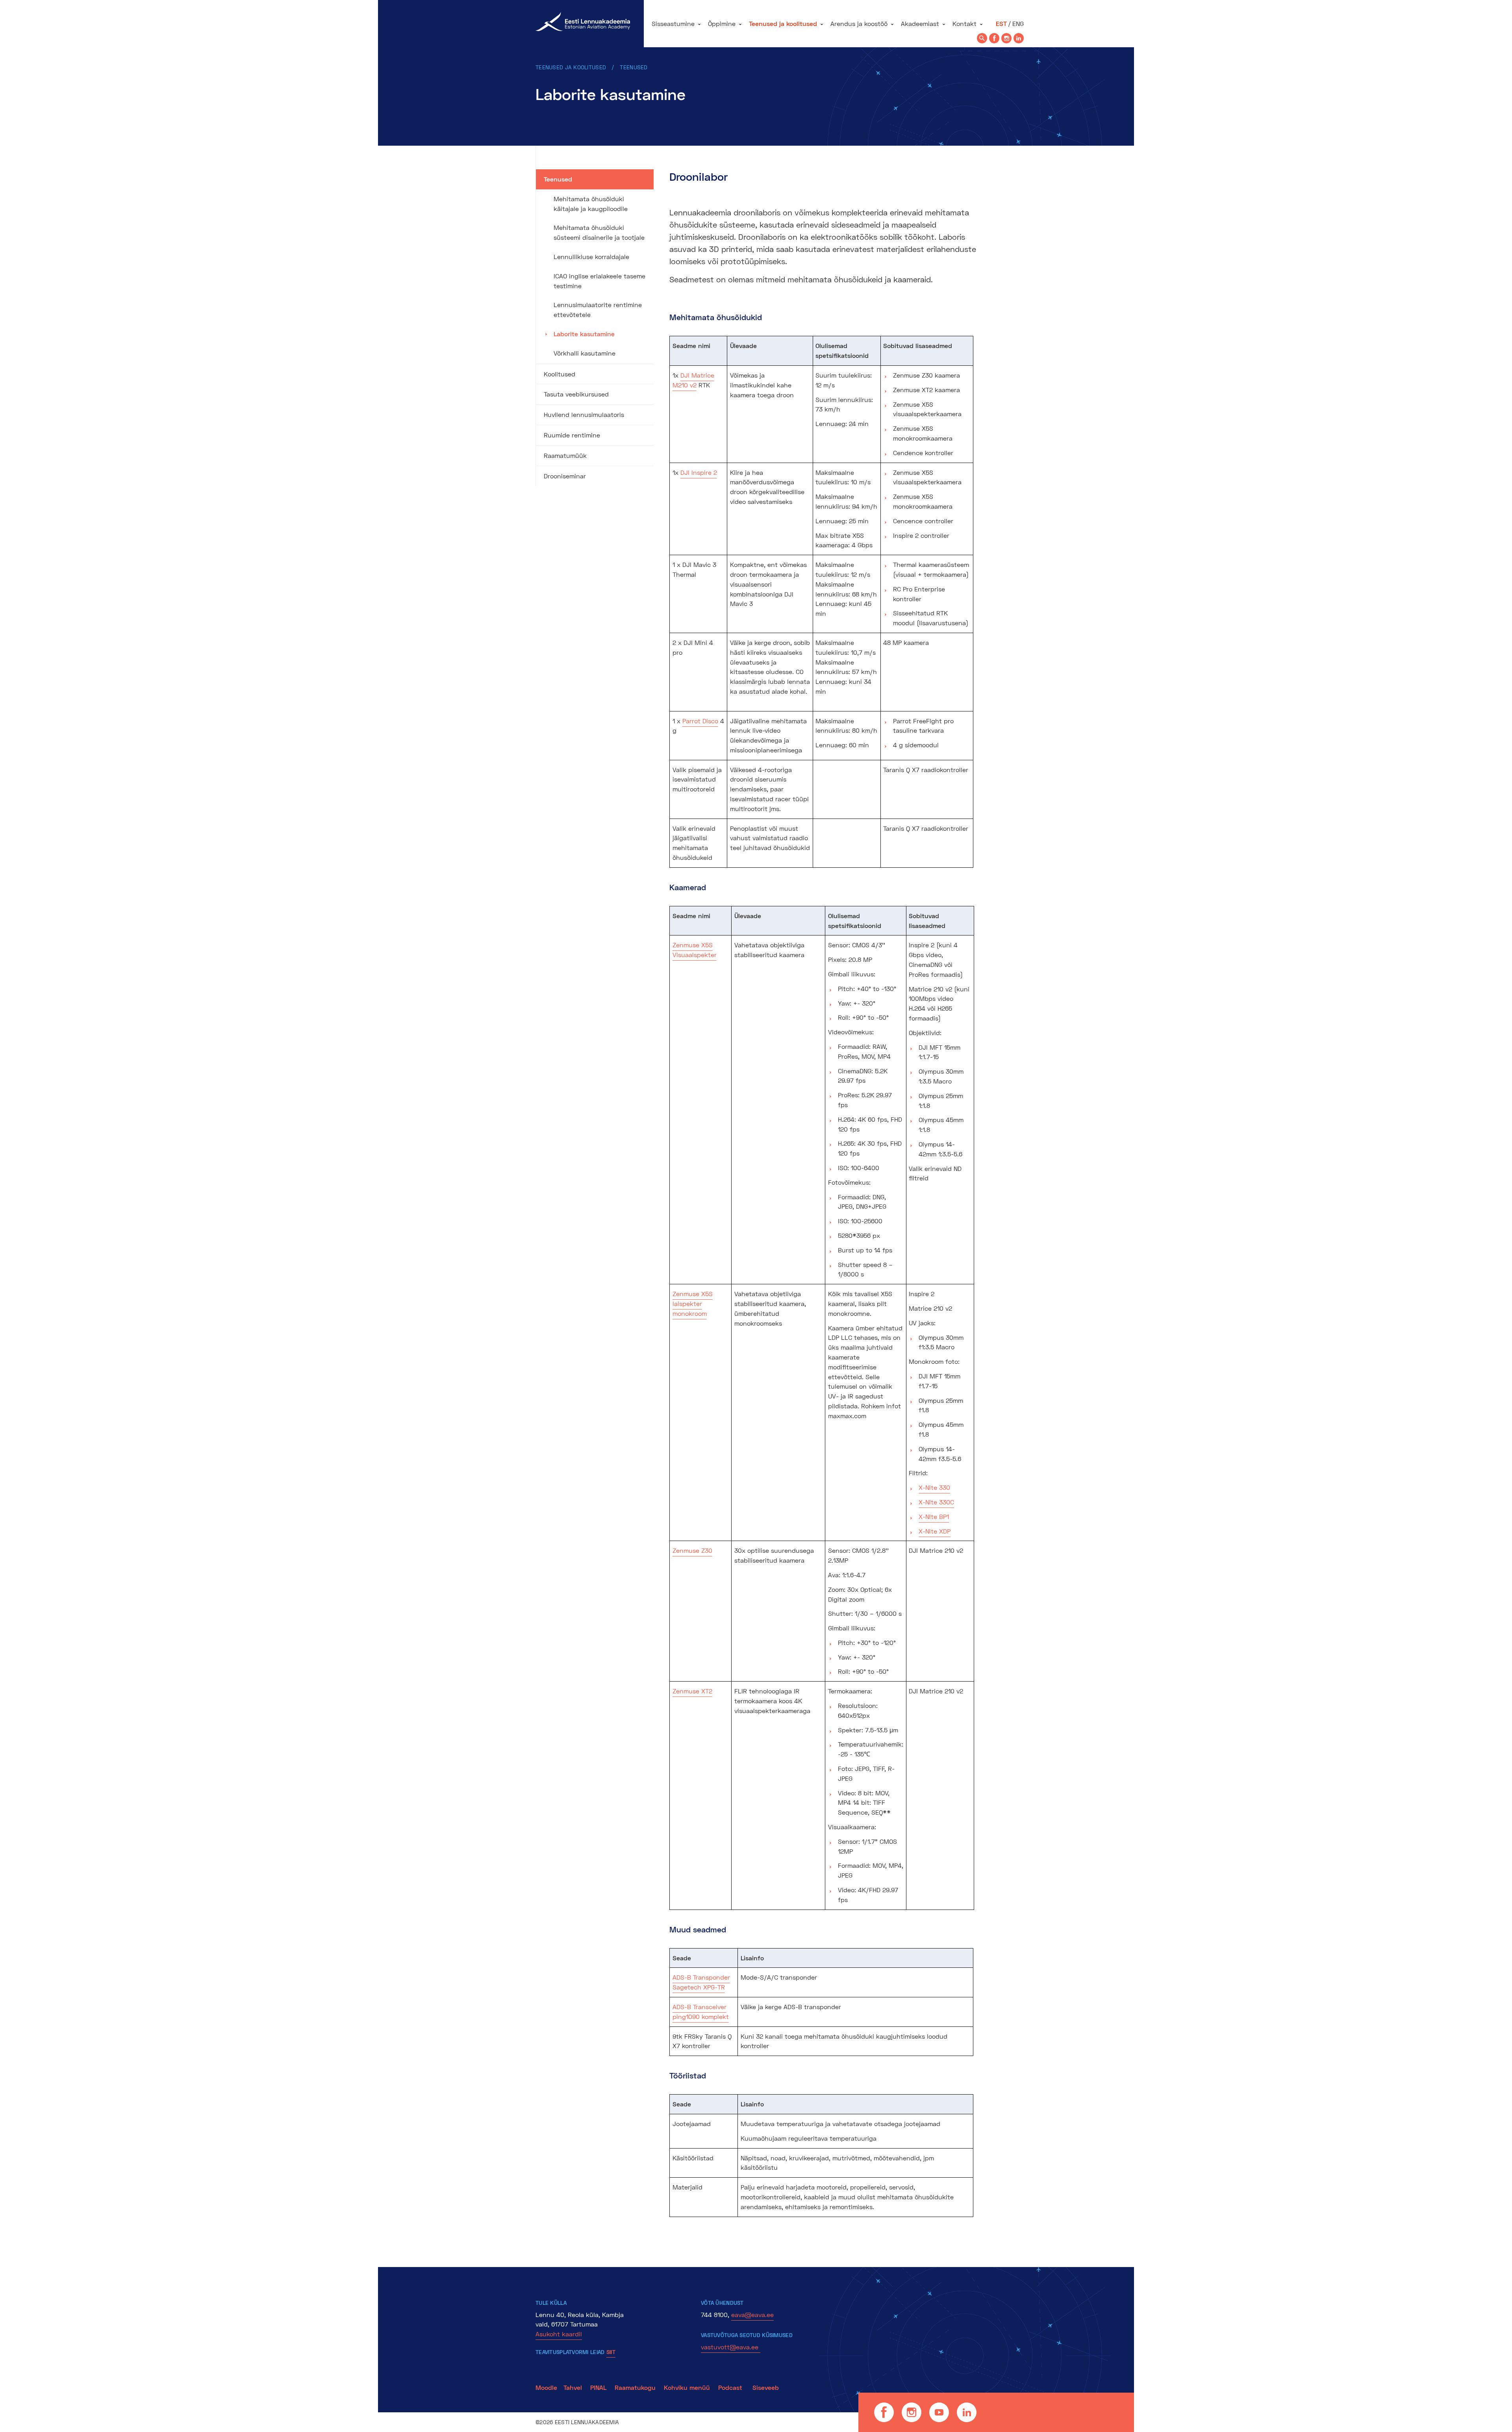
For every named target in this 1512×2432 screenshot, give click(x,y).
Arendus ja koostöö (859, 23)
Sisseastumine (673, 23)
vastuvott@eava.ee (731, 2347)
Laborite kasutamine (584, 334)
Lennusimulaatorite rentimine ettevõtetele (598, 309)
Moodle (546, 2387)
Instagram (912, 2412)
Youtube (939, 2412)
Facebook (884, 2412)
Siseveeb (766, 2387)
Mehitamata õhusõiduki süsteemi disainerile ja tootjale (599, 232)
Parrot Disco (700, 721)
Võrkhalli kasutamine (585, 353)
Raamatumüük (565, 455)
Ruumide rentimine (572, 435)
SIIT (611, 2352)
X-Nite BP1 (934, 1516)
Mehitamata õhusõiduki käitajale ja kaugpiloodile (591, 204)
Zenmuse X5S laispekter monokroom (693, 1303)
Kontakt (964, 23)
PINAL (598, 2387)
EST (1001, 23)
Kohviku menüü (688, 2387)
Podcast (731, 2387)
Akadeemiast (920, 23)
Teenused (634, 67)
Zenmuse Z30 (692, 1550)
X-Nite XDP (935, 1531)
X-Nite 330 (934, 1487)
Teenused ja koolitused (783, 23)
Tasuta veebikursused (576, 394)
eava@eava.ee (752, 2314)
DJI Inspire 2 (699, 472)
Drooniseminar (565, 476)
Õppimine (722, 23)
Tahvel (573, 2387)
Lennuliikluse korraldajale (591, 257)
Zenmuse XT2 (692, 1691)
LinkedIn (967, 2412)
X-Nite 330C (936, 1502)
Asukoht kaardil (559, 2334)
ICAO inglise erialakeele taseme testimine (599, 281)
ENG (1018, 23)
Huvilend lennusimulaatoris (584, 414)
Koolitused (560, 374)
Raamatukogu (635, 2387)
